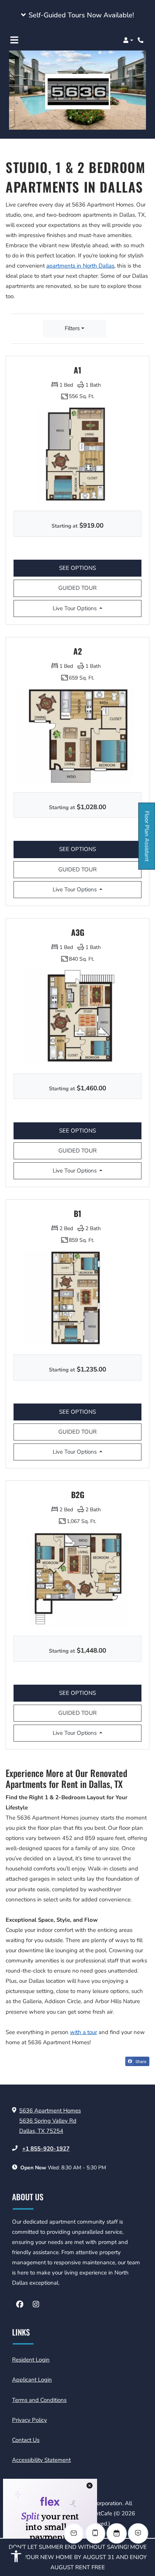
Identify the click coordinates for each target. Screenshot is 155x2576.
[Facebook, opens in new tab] (20, 2305)
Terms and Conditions (39, 2400)
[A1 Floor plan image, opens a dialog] (77, 454)
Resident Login (31, 2359)
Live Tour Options (84, 608)
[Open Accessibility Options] (16, 2558)
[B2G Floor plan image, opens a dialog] (77, 1579)
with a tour (84, 2032)
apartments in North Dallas (80, 266)
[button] (77, 15)
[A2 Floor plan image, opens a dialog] (77, 735)
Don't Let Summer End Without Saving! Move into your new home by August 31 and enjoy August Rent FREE (78, 2557)
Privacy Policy (30, 2420)
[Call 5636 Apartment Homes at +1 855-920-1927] (141, 40)
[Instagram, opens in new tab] (36, 2305)
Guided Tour (77, 588)
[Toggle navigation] (14, 40)
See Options (88, 568)
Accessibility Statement (41, 2460)
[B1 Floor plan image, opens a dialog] (77, 1298)
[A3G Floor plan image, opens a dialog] (77, 1017)
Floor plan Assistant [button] (147, 840)
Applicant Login (32, 2379)
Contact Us (26, 2440)
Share (140, 2061)
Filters (72, 328)
